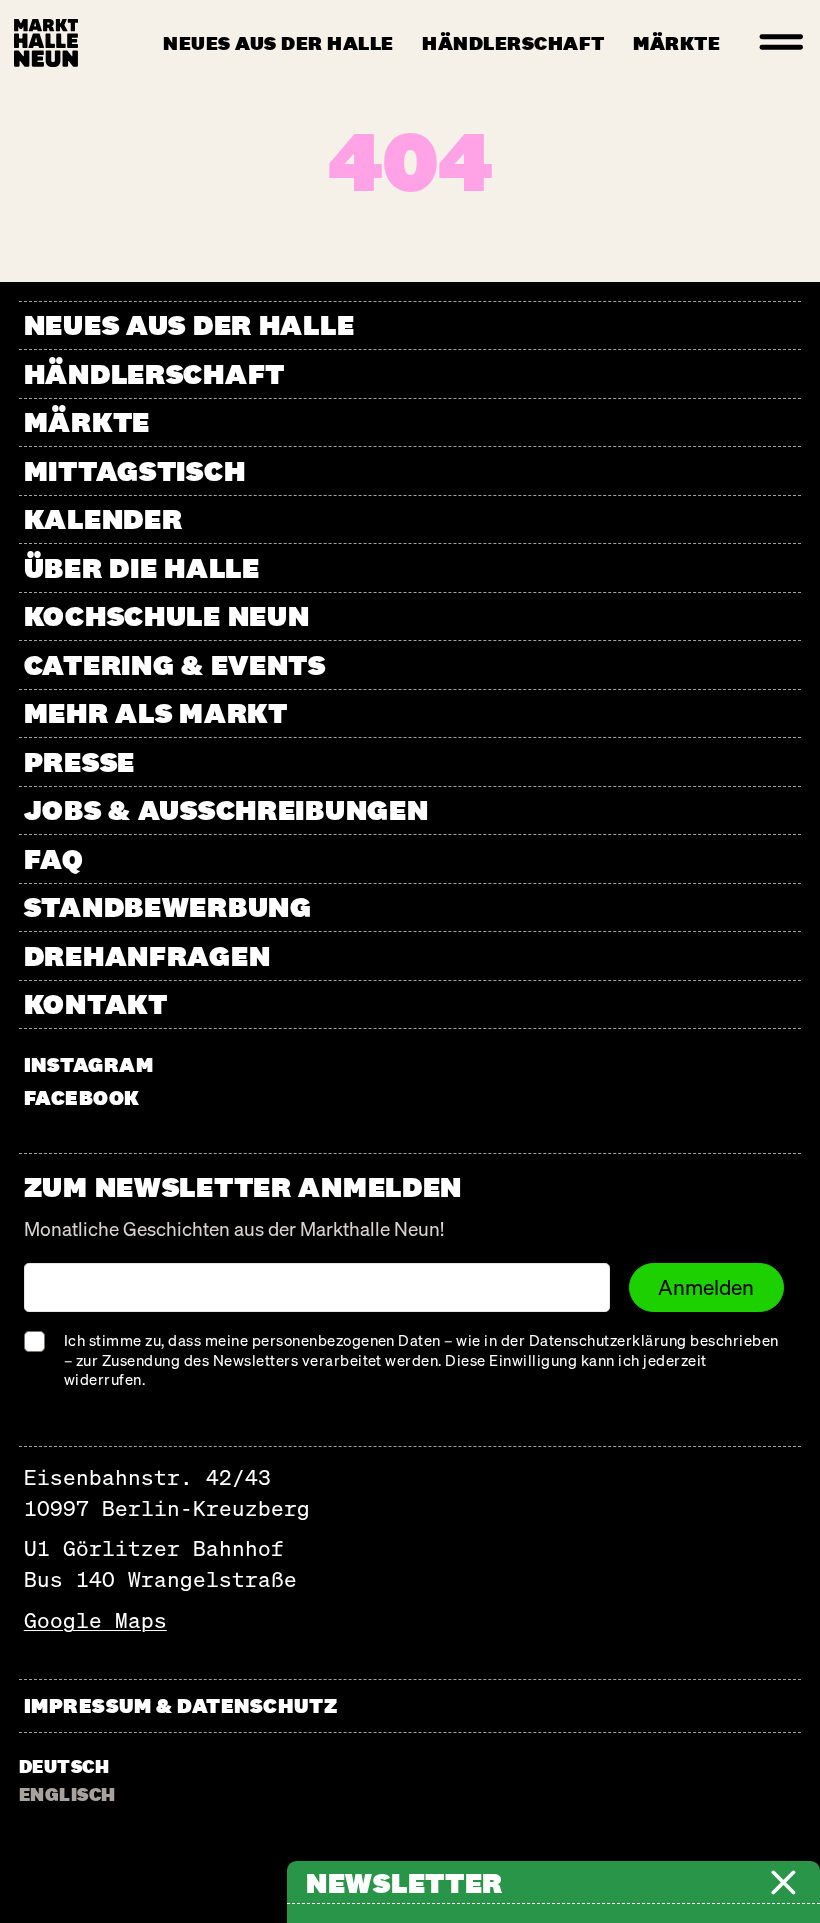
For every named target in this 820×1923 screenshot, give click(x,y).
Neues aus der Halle (278, 43)
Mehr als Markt (156, 712)
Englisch (67, 1794)
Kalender (103, 518)
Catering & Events (175, 664)
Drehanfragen (147, 955)
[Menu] (782, 43)
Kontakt (96, 1003)
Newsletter (404, 1882)
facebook (82, 1097)
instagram (89, 1064)
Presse (79, 761)
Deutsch (64, 1766)
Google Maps (95, 1620)
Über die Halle (142, 567)
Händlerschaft (513, 43)
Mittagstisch (135, 470)
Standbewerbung (168, 906)
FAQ (54, 858)
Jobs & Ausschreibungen (226, 809)
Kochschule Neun (167, 615)
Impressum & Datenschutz (180, 1705)
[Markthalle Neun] (46, 43)
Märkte (676, 43)
